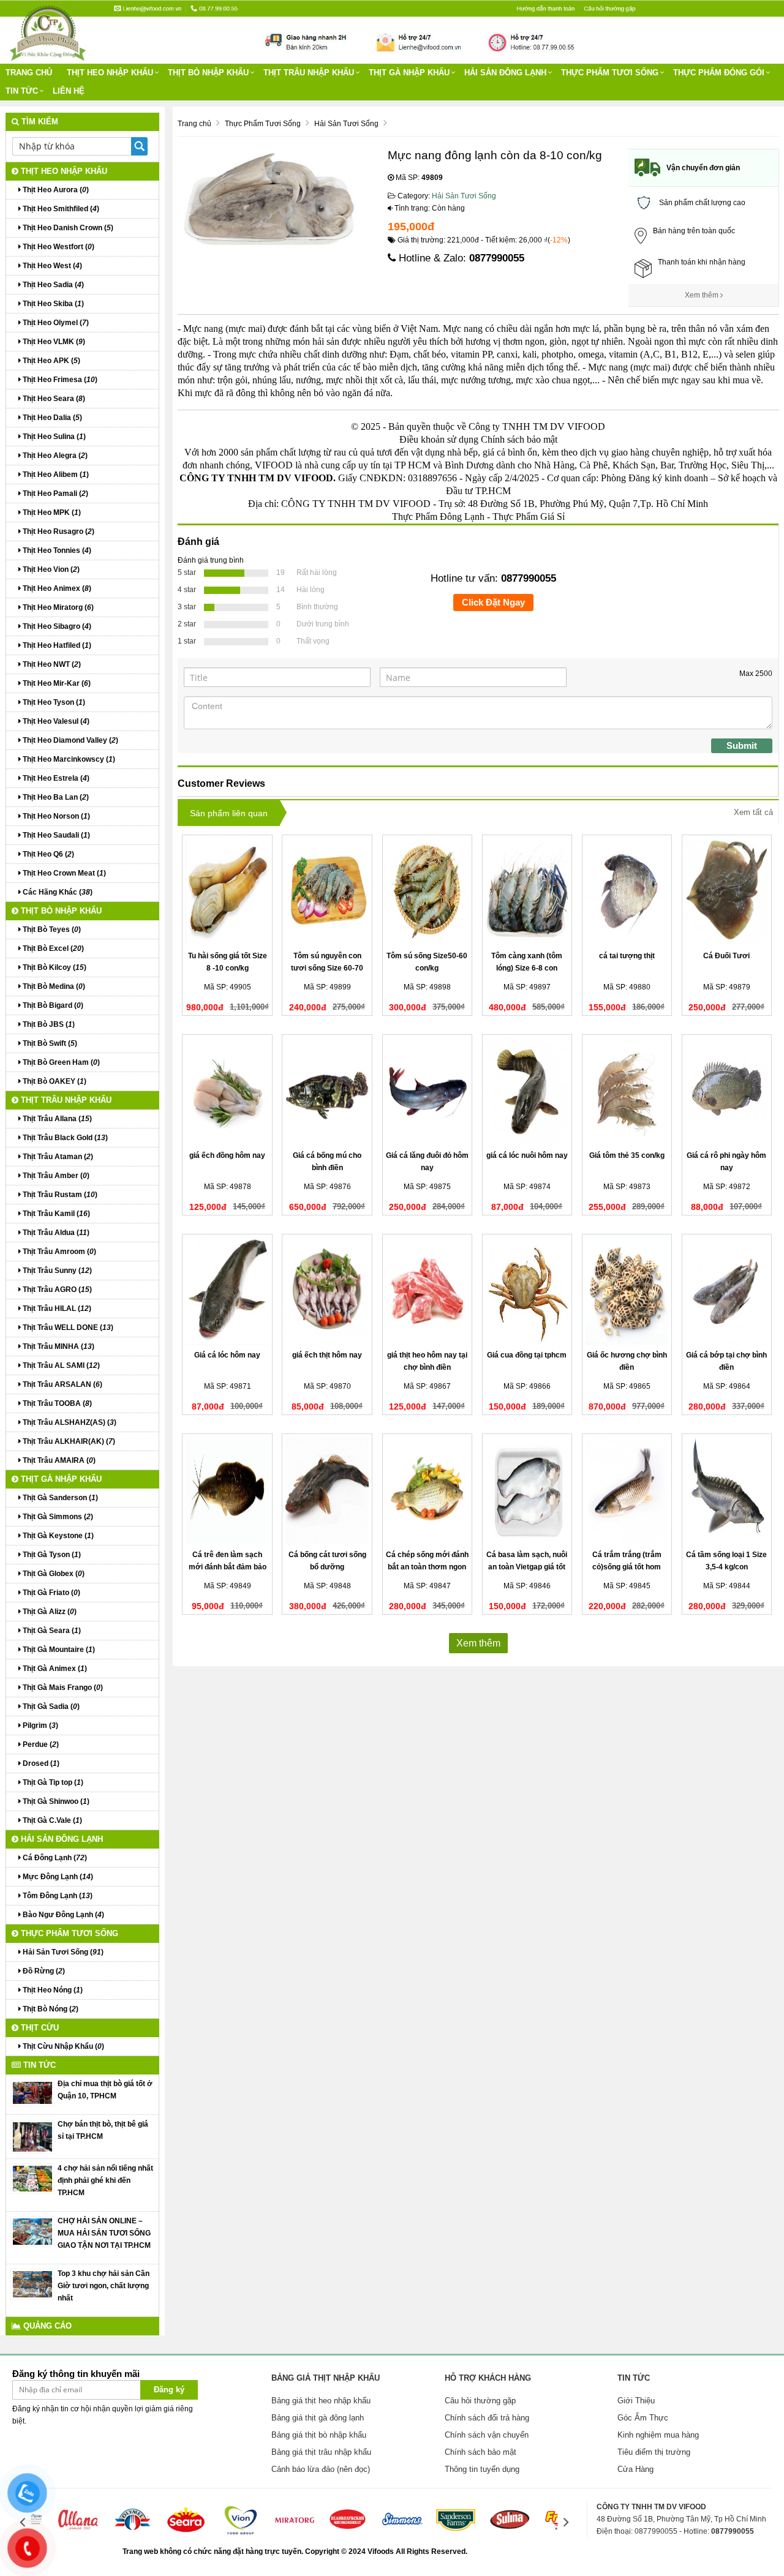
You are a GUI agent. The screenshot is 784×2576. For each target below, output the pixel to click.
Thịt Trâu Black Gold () (64, 1138)
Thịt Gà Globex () (53, 1574)
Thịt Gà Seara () (51, 1631)
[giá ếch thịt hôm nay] (327, 1291)
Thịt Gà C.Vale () (51, 1820)
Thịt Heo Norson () (55, 816)
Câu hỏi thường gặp (480, 2401)
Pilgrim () (40, 1725)
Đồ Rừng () (43, 1971)
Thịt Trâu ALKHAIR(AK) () (68, 1441)
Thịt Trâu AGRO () (56, 1290)
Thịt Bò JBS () (48, 1024)
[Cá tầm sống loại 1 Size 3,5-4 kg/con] (727, 1491)
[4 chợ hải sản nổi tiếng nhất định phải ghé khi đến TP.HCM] (32, 2179)
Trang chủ (29, 73)
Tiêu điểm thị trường (654, 2452)
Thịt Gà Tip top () (52, 1782)
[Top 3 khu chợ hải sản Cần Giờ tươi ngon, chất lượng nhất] (32, 2284)
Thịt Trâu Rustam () (59, 1195)
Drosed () (40, 1763)
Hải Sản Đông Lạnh (505, 73)
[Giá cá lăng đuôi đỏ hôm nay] (427, 1091)
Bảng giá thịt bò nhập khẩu (319, 2435)
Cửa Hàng (635, 2469)
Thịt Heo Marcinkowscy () (68, 759)
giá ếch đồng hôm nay (227, 1155)
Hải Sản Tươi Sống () (62, 1952)
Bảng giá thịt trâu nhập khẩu (321, 2452)
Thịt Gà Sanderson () (59, 1498)
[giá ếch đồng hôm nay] (227, 1091)
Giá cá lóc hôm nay (227, 1355)
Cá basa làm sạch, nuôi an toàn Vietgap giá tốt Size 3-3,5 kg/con (527, 1567)
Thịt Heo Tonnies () (56, 550)
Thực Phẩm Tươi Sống (610, 73)
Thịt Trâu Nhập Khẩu (309, 73)
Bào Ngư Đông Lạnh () (62, 1915)
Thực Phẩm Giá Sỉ (529, 516)
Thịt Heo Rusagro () (58, 531)
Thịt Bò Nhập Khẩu (208, 73)
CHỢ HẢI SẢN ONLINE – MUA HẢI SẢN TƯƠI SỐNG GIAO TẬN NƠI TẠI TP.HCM (104, 2233)
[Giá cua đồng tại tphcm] (527, 1291)
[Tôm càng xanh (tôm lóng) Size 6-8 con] (527, 892)
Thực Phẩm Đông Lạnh (438, 516)
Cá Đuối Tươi (726, 956)
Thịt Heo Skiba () (52, 304)
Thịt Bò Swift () (49, 1043)
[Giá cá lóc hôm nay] (227, 1291)
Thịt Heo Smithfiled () (60, 209)
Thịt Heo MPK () (51, 513)
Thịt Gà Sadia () (50, 1707)
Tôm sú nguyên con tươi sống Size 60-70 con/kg (327, 968)
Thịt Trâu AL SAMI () (60, 1365)
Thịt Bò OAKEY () (54, 1081)
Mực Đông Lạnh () (57, 1877)
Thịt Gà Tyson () (51, 1555)
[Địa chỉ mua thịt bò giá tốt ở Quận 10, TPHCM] (32, 2092)
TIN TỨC (22, 91)
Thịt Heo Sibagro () (56, 626)
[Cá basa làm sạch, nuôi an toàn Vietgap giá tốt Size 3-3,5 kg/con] (527, 1491)
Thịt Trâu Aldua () (55, 1233)
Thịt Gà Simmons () (57, 1517)
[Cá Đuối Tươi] (727, 892)
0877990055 (497, 258)
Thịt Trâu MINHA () (58, 1346)
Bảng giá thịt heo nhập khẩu (321, 2401)
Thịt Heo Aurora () (55, 190)
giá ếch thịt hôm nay (327, 1355)
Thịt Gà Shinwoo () (55, 1801)
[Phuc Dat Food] (395, 2552)
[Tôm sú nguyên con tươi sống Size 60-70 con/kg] (327, 892)
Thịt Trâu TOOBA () (56, 1403)
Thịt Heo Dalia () (51, 418)
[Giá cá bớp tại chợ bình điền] (727, 1291)
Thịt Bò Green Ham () (60, 1062)
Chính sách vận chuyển (487, 2435)
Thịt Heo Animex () (56, 588)
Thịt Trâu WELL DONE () (67, 1327)
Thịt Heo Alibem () (55, 475)
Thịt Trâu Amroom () (58, 1252)
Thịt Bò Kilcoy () (54, 967)
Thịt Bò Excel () (52, 948)
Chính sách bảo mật (481, 2452)
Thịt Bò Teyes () (51, 929)
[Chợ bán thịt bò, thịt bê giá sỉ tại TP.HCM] (32, 2136)
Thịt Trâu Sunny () (56, 1271)
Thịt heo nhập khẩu (110, 73)
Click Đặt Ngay (493, 602)
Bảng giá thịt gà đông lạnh (318, 2418)
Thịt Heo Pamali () (55, 494)
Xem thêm (703, 295)
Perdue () (40, 1744)
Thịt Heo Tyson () (53, 702)
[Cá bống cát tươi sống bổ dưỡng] (327, 1491)
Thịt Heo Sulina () (53, 437)
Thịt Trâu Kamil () (55, 1214)
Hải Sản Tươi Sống (464, 196)
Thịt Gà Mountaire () (58, 1650)
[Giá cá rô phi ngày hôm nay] (727, 1091)
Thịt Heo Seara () (53, 399)
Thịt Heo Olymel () (55, 323)
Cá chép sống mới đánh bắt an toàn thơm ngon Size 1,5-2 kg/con (427, 1567)
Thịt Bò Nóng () (50, 2009)
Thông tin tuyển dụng (482, 2469)
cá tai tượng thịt (627, 956)
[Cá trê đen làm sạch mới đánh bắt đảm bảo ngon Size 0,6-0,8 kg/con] (227, 1491)
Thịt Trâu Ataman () (57, 1157)
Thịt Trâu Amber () (55, 1176)
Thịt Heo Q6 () (47, 854)
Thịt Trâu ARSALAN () (62, 1384)
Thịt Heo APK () (51, 361)
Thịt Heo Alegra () (54, 456)
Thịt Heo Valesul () (55, 721)
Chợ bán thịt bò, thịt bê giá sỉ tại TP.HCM (103, 2130)
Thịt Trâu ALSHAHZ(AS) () (69, 1422)
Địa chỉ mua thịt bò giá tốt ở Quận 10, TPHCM (105, 2090)
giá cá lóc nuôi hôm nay (527, 1155)
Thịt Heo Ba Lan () (55, 797)
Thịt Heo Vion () (50, 569)
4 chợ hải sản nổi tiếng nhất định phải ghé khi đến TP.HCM (105, 2180)
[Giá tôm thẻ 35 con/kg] (627, 1091)
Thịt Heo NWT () (51, 664)
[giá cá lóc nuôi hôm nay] (527, 1091)
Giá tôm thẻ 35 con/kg (627, 1155)
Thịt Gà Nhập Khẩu (409, 73)
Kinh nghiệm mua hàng (658, 2435)
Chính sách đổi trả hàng (487, 2418)
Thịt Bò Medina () (53, 986)
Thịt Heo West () (51, 266)
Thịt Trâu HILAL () (56, 1309)
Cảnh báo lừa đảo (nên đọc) (321, 2469)
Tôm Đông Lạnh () (57, 1896)
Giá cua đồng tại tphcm (527, 1355)
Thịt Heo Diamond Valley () (70, 740)
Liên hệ (69, 91)
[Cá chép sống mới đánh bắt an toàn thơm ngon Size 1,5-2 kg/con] (427, 1491)
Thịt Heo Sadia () (52, 285)
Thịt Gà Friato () (51, 1593)
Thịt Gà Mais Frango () (62, 1688)
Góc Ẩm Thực (643, 2418)
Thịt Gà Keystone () (57, 1536)
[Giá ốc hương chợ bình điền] (627, 1291)
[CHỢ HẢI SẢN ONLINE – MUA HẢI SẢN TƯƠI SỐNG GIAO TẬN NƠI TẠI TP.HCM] (32, 2231)
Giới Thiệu (636, 2401)
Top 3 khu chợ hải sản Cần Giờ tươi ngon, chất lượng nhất (104, 2286)
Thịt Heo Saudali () (55, 835)
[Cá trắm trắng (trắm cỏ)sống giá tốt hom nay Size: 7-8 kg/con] (627, 1491)
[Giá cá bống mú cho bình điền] (327, 1091)
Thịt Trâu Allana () (56, 1119)
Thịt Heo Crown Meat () (63, 873)
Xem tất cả (753, 812)
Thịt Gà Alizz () (49, 1612)
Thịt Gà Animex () (54, 1669)
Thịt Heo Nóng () (52, 1990)
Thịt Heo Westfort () (58, 247)
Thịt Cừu (39, 2028)
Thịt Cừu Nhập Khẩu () (62, 2046)
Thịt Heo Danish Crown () (67, 228)
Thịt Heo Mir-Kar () (56, 683)
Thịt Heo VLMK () (53, 342)
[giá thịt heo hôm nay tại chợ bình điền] (427, 1291)
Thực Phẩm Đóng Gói (719, 73)
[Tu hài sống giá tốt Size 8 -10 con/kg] (227, 892)
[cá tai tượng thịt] (627, 892)
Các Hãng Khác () (57, 892)
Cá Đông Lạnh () (54, 1858)
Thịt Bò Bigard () (52, 1005)
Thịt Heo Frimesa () (59, 380)
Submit (742, 745)
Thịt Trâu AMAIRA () (58, 1460)
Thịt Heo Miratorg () (57, 607)
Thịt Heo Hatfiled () (56, 645)
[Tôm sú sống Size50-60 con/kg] (427, 892)
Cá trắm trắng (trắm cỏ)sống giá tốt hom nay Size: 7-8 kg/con (627, 1567)
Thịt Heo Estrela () (55, 778)
